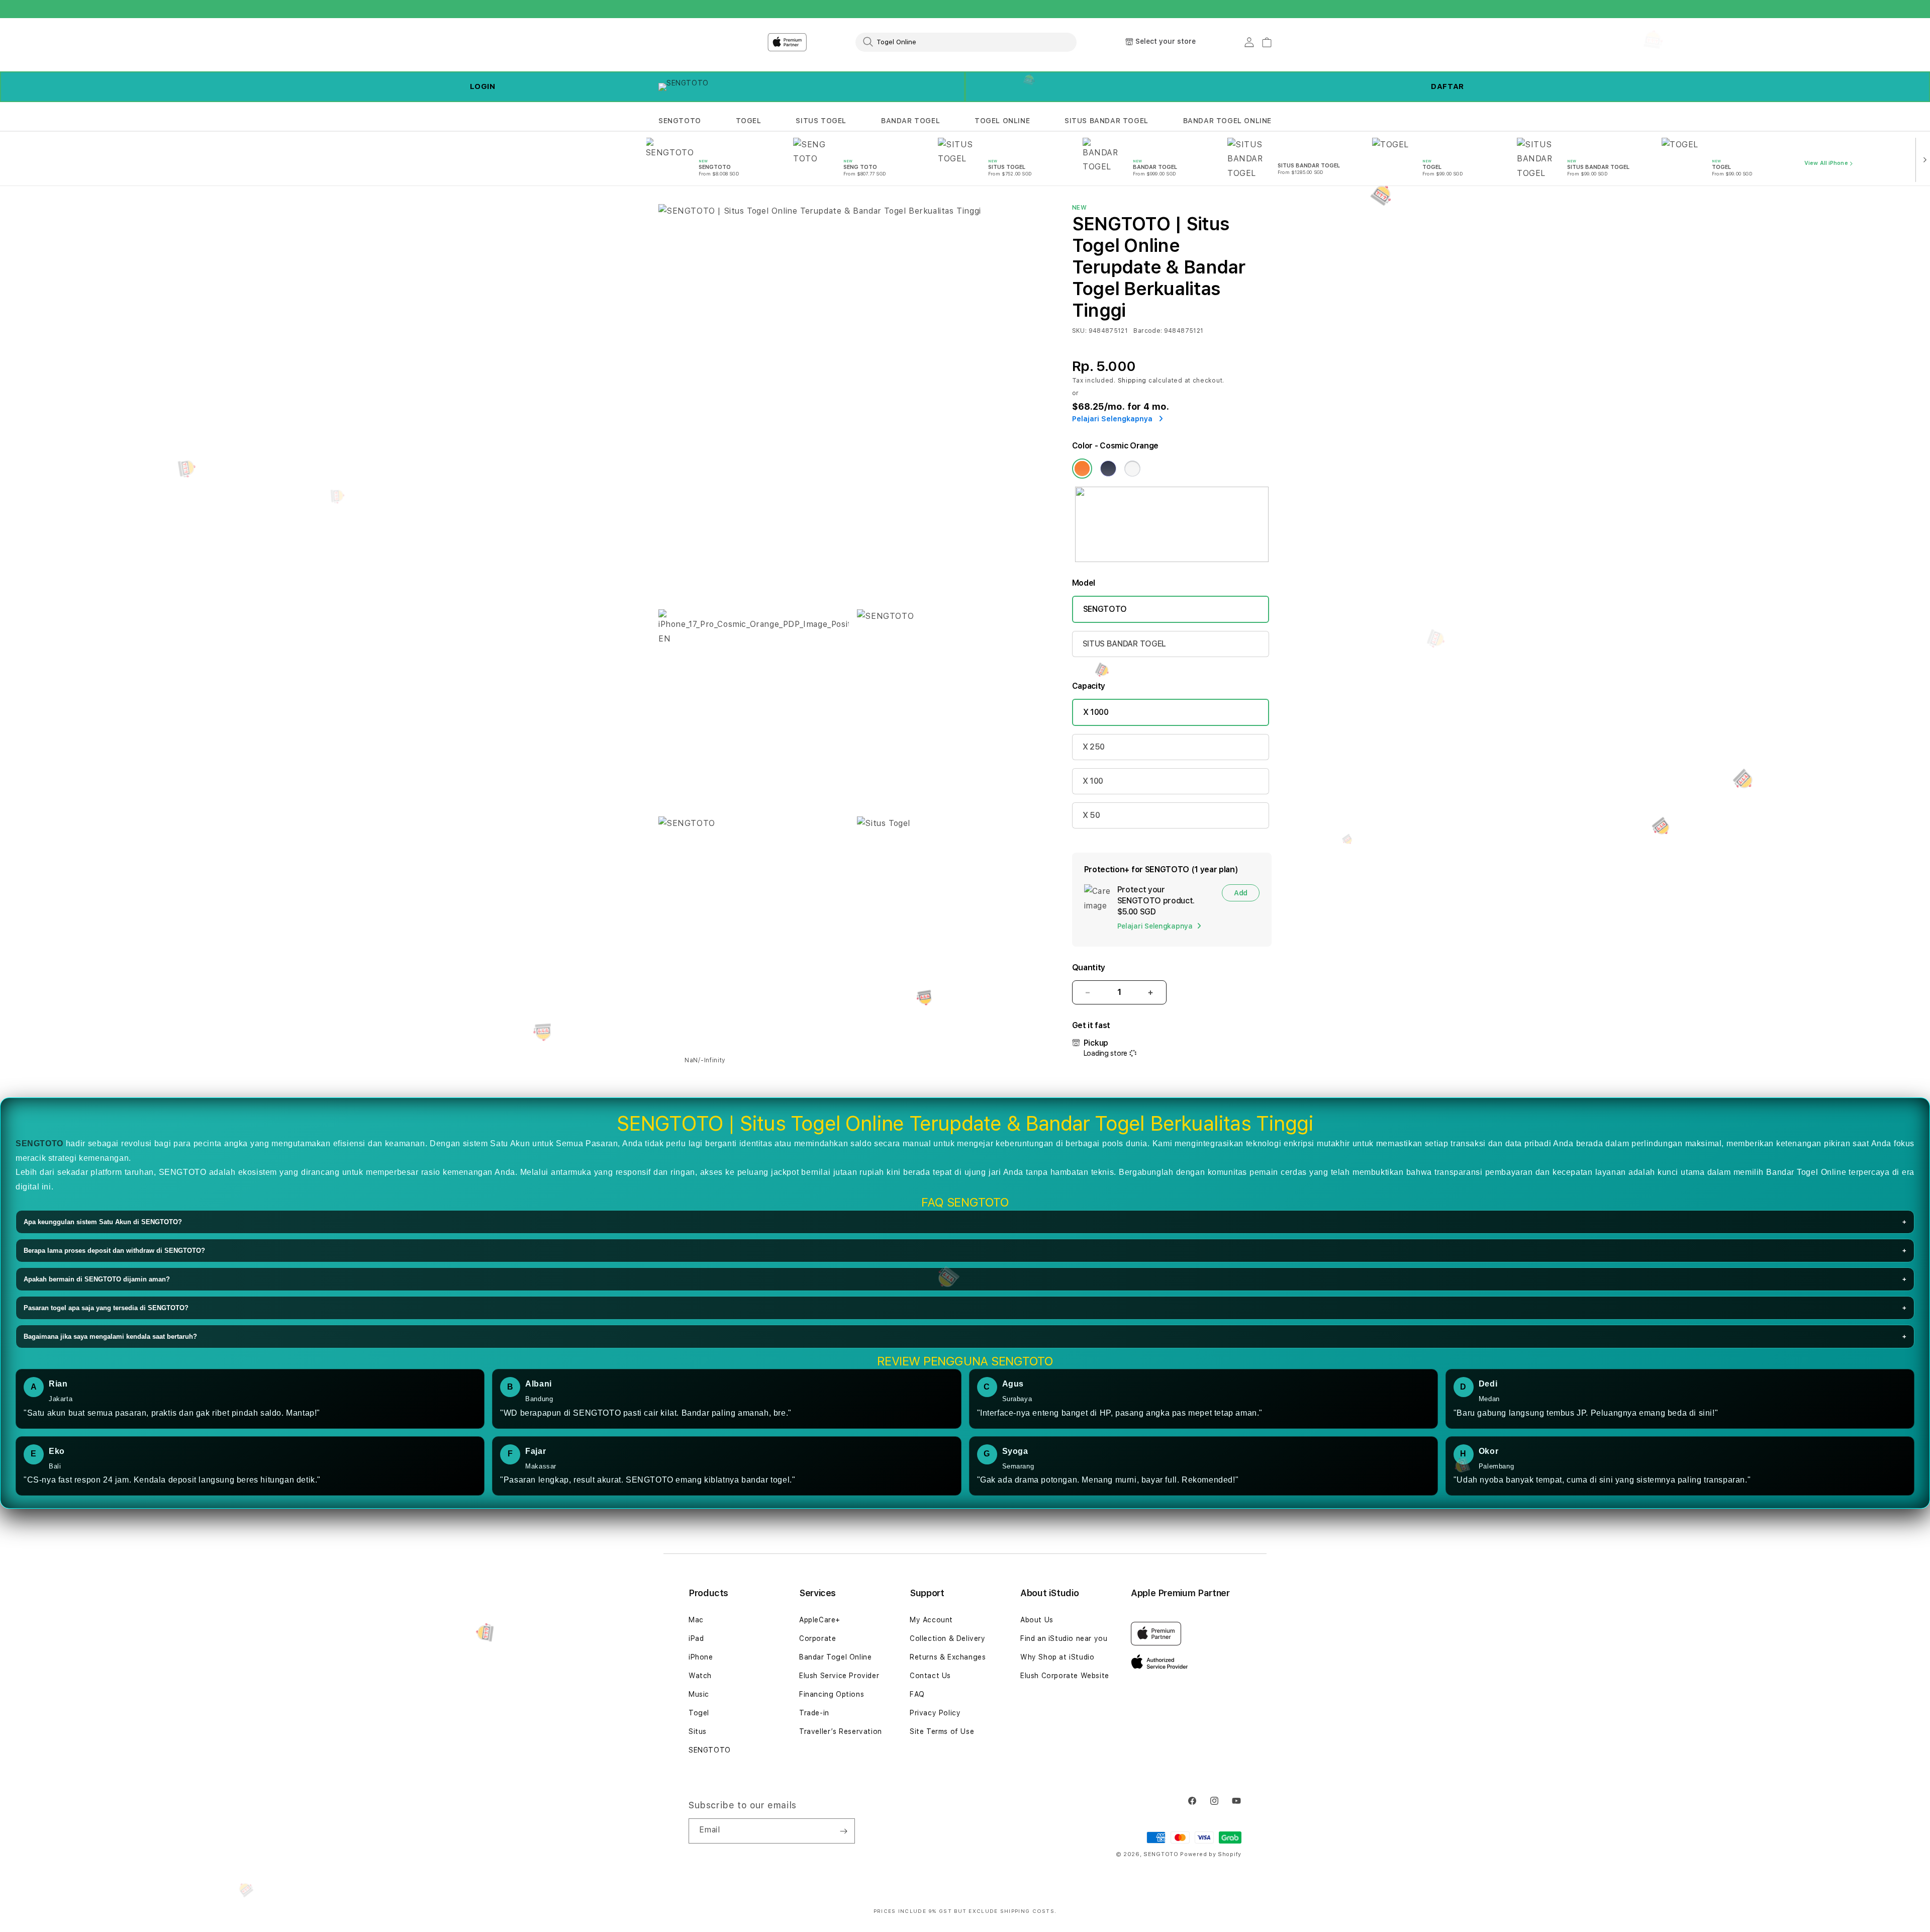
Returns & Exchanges (948, 1657)
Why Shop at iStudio (1057, 1657)
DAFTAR (1447, 86)
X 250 (1094, 747)
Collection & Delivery (948, 1638)
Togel (699, 1713)
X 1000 (1096, 712)
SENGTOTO (680, 121)
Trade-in (814, 1713)
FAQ (917, 1694)
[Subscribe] (843, 1831)
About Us (1037, 1620)
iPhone (701, 1657)
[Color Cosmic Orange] (1082, 469)
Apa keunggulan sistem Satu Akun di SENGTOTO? (965, 1222)
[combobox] (966, 42)
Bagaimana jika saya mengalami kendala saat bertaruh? (965, 1337)
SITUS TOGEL (821, 121)
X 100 (1093, 781)
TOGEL (749, 121)
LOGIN (483, 86)
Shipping (1132, 381)
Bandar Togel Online (835, 1657)
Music (699, 1694)
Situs (698, 1731)
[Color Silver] (1132, 469)
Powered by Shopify (1211, 1854)
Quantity (1089, 968)
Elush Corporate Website (1065, 1676)
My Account (931, 1620)
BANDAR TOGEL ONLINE (1227, 121)
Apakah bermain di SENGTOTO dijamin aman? (965, 1279)
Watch (700, 1676)
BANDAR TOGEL (910, 121)
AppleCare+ (820, 1620)
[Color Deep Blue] (1108, 469)
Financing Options (832, 1694)
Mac (696, 1620)
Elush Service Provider (839, 1676)
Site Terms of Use (942, 1731)
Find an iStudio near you (1064, 1638)
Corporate (817, 1638)
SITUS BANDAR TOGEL (1106, 121)
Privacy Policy (935, 1713)
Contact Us (930, 1676)
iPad (696, 1638)
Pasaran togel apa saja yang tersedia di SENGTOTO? (965, 1308)
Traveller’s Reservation (841, 1731)
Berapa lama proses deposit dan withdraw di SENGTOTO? (965, 1251)
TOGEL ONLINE (1002, 121)
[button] (680, 121)
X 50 (1091, 815)
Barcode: (1148, 331)
